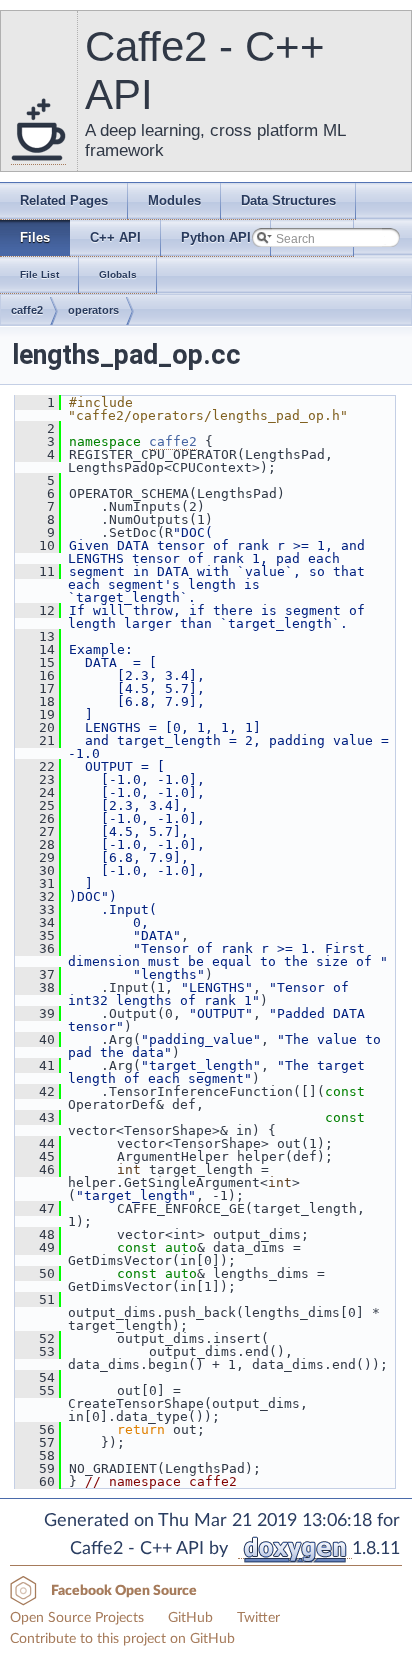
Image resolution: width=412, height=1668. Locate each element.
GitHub (190, 1618)
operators (93, 310)
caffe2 (27, 310)
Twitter (258, 1618)
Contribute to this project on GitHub (122, 1639)
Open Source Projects (77, 1618)
